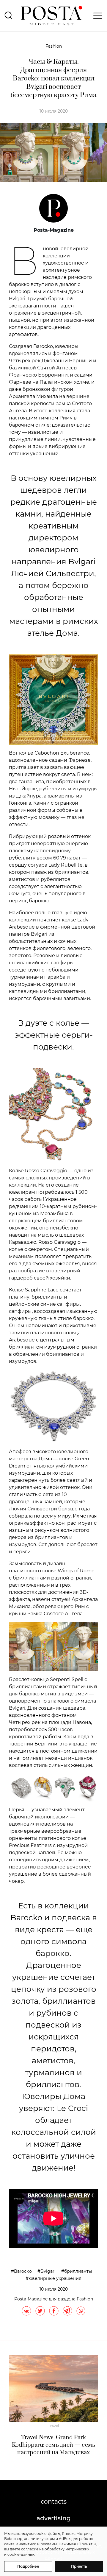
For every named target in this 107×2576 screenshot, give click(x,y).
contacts (54, 2502)
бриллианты (78, 2271)
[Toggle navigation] (96, 16)
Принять (79, 2566)
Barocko (23, 2271)
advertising (54, 2518)
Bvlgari (48, 2271)
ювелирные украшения (55, 2278)
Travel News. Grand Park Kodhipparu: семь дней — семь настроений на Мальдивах (53, 2445)
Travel (53, 2426)
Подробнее (28, 2566)
